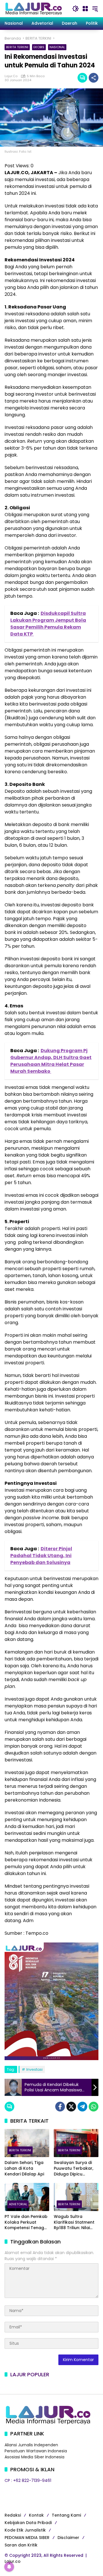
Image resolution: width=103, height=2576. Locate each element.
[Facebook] (60, 2107)
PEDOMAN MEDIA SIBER (27, 2538)
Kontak (36, 2515)
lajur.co (11, 76)
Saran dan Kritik (21, 2545)
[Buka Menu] (85, 9)
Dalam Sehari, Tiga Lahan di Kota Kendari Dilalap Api (24, 2168)
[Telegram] (82, 2107)
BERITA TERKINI (17, 47)
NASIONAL (57, 47)
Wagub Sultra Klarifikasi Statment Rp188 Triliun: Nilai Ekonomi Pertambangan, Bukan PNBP (74, 2222)
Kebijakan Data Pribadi (28, 2523)
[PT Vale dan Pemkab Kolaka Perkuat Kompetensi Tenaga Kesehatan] (27, 2197)
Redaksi (13, 2515)
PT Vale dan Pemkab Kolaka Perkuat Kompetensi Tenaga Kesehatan (26, 2222)
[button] (76, 9)
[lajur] (33, 8)
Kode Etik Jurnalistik (25, 2530)
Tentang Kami (66, 2515)
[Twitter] (71, 2107)
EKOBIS (39, 47)
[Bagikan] (94, 78)
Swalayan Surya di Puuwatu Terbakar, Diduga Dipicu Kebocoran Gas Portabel (74, 2168)
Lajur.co (13, 2561)
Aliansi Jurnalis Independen (31, 2445)
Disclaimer (68, 2538)
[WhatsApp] (94, 2107)
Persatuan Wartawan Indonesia (36, 2451)
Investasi (34, 2069)
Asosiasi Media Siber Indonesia (34, 2457)
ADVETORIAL (18, 2204)
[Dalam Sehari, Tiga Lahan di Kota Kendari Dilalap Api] (27, 2143)
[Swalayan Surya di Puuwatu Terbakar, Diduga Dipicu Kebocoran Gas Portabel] (76, 2143)
